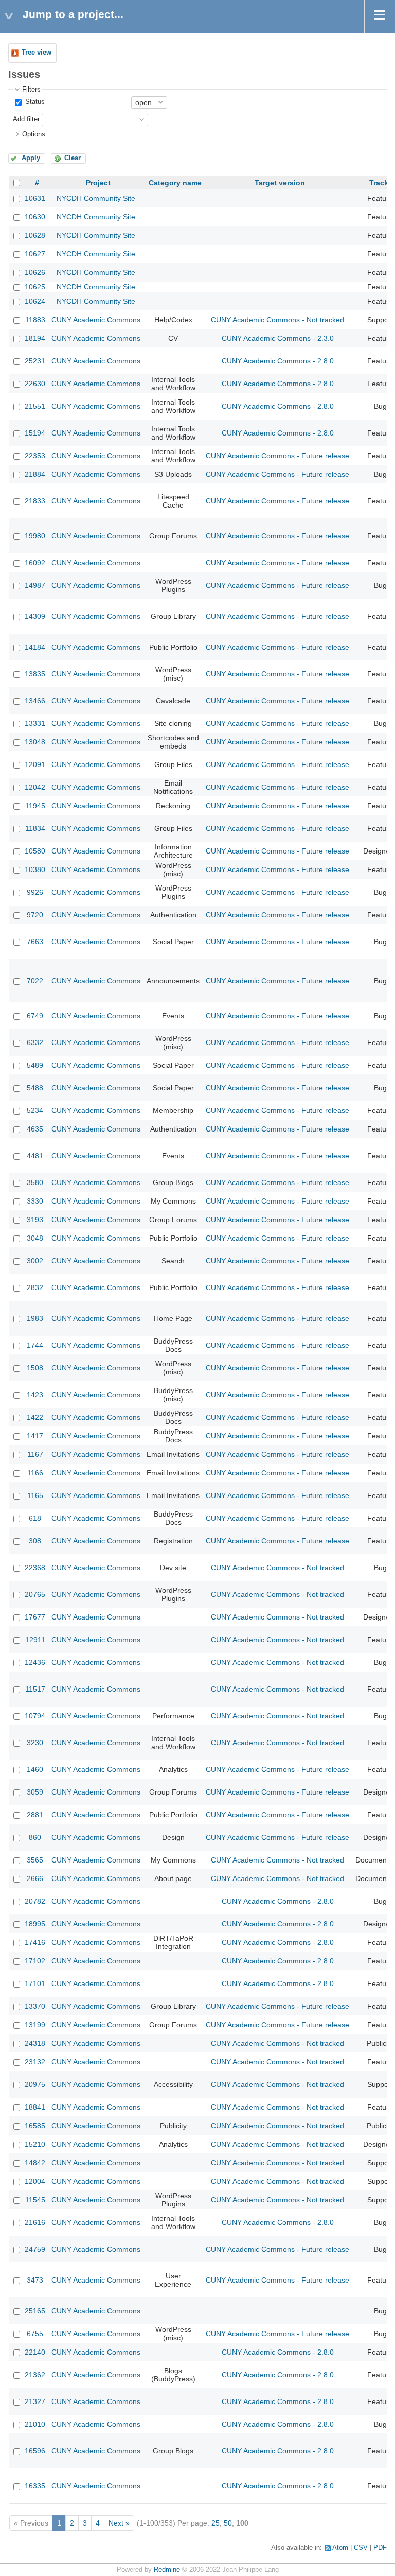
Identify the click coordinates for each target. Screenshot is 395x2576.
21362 (35, 2375)
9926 (35, 892)
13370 (35, 2006)
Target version (280, 183)
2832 (35, 1287)
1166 (35, 1473)
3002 (35, 1261)
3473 (35, 2280)
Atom (340, 2548)
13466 (35, 701)
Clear (73, 158)
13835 (35, 674)
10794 (35, 1716)
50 (228, 2523)
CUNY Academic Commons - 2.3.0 (278, 338)
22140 (35, 2352)
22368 (35, 1568)
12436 (35, 1662)
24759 (35, 2249)
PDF (380, 2548)
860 (35, 1837)
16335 (35, 2486)
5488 (35, 1088)
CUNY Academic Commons (96, 320)
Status (34, 102)
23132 (35, 2062)
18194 (35, 338)
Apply (31, 158)
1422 (35, 1417)
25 (216, 2523)
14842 (35, 2163)
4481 (35, 1156)
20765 (35, 1594)
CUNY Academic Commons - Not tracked (277, 320)
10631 (35, 198)
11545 (35, 2200)
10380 (35, 869)
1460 (35, 1769)
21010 (35, 2424)
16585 (35, 2126)
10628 (35, 235)
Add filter (26, 119)
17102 (35, 1961)
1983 (35, 1318)
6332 (35, 1042)
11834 (35, 828)
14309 (35, 616)
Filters (31, 90)
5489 (35, 1065)
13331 (35, 723)
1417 (35, 1436)
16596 (35, 2451)
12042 (35, 787)
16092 (35, 563)
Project (98, 183)
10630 (35, 217)
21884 (35, 474)
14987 (35, 585)
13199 (35, 2025)
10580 (35, 851)
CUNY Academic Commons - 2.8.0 (278, 361)
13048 (35, 742)
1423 (35, 1395)
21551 (35, 406)
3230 (35, 1743)
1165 (35, 1495)
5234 (35, 1110)
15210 (35, 2144)
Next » (119, 2523)
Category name (175, 183)
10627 (35, 254)
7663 (35, 942)
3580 (35, 1182)
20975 (35, 2084)
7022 (35, 981)
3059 (35, 1792)
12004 (35, 2181)
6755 (35, 2334)
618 (35, 1518)
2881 (35, 1815)
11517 (35, 1689)
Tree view (37, 53)
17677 (35, 1617)
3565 (35, 1860)
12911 (35, 1640)
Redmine (167, 2570)
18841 (35, 2107)
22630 (35, 384)
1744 (35, 1345)
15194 (35, 433)
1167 (35, 1454)
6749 (35, 1016)
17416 (35, 1942)
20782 (35, 1901)
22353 (35, 456)
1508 (35, 1368)
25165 (35, 2311)
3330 (35, 1201)
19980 (35, 536)
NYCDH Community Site (96, 198)
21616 (35, 2222)
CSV (361, 2548)
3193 (35, 1220)
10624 (35, 301)
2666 (35, 1878)
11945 (35, 806)
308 (35, 1541)
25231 (35, 361)
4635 (35, 1129)
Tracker (382, 183)
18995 (35, 1924)
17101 (35, 1983)
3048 (35, 1238)
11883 (35, 320)
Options (34, 134)
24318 (35, 2043)
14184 (35, 647)
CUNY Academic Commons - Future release (277, 456)
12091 (35, 764)
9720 (35, 915)
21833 (35, 501)
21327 (35, 2401)
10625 (35, 287)
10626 (35, 272)
